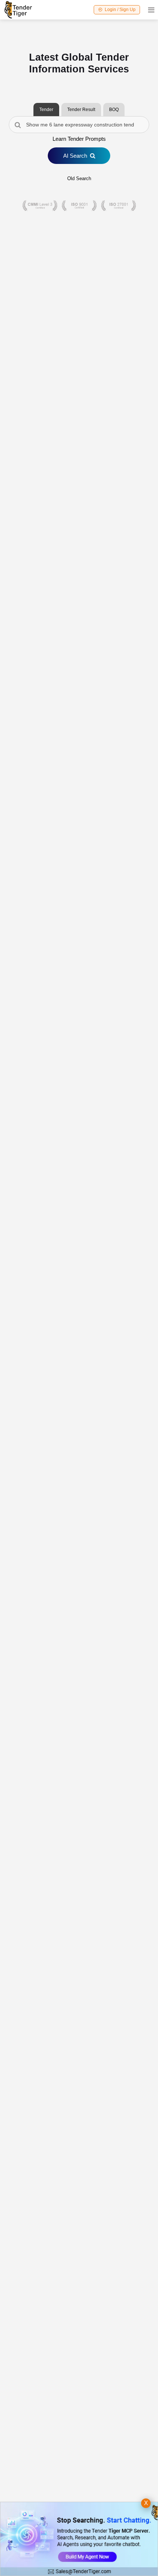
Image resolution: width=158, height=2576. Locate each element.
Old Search (79, 178)
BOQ (114, 110)
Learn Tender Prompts (79, 139)
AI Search (75, 156)
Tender (46, 110)
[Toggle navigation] (149, 10)
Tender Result (81, 110)
